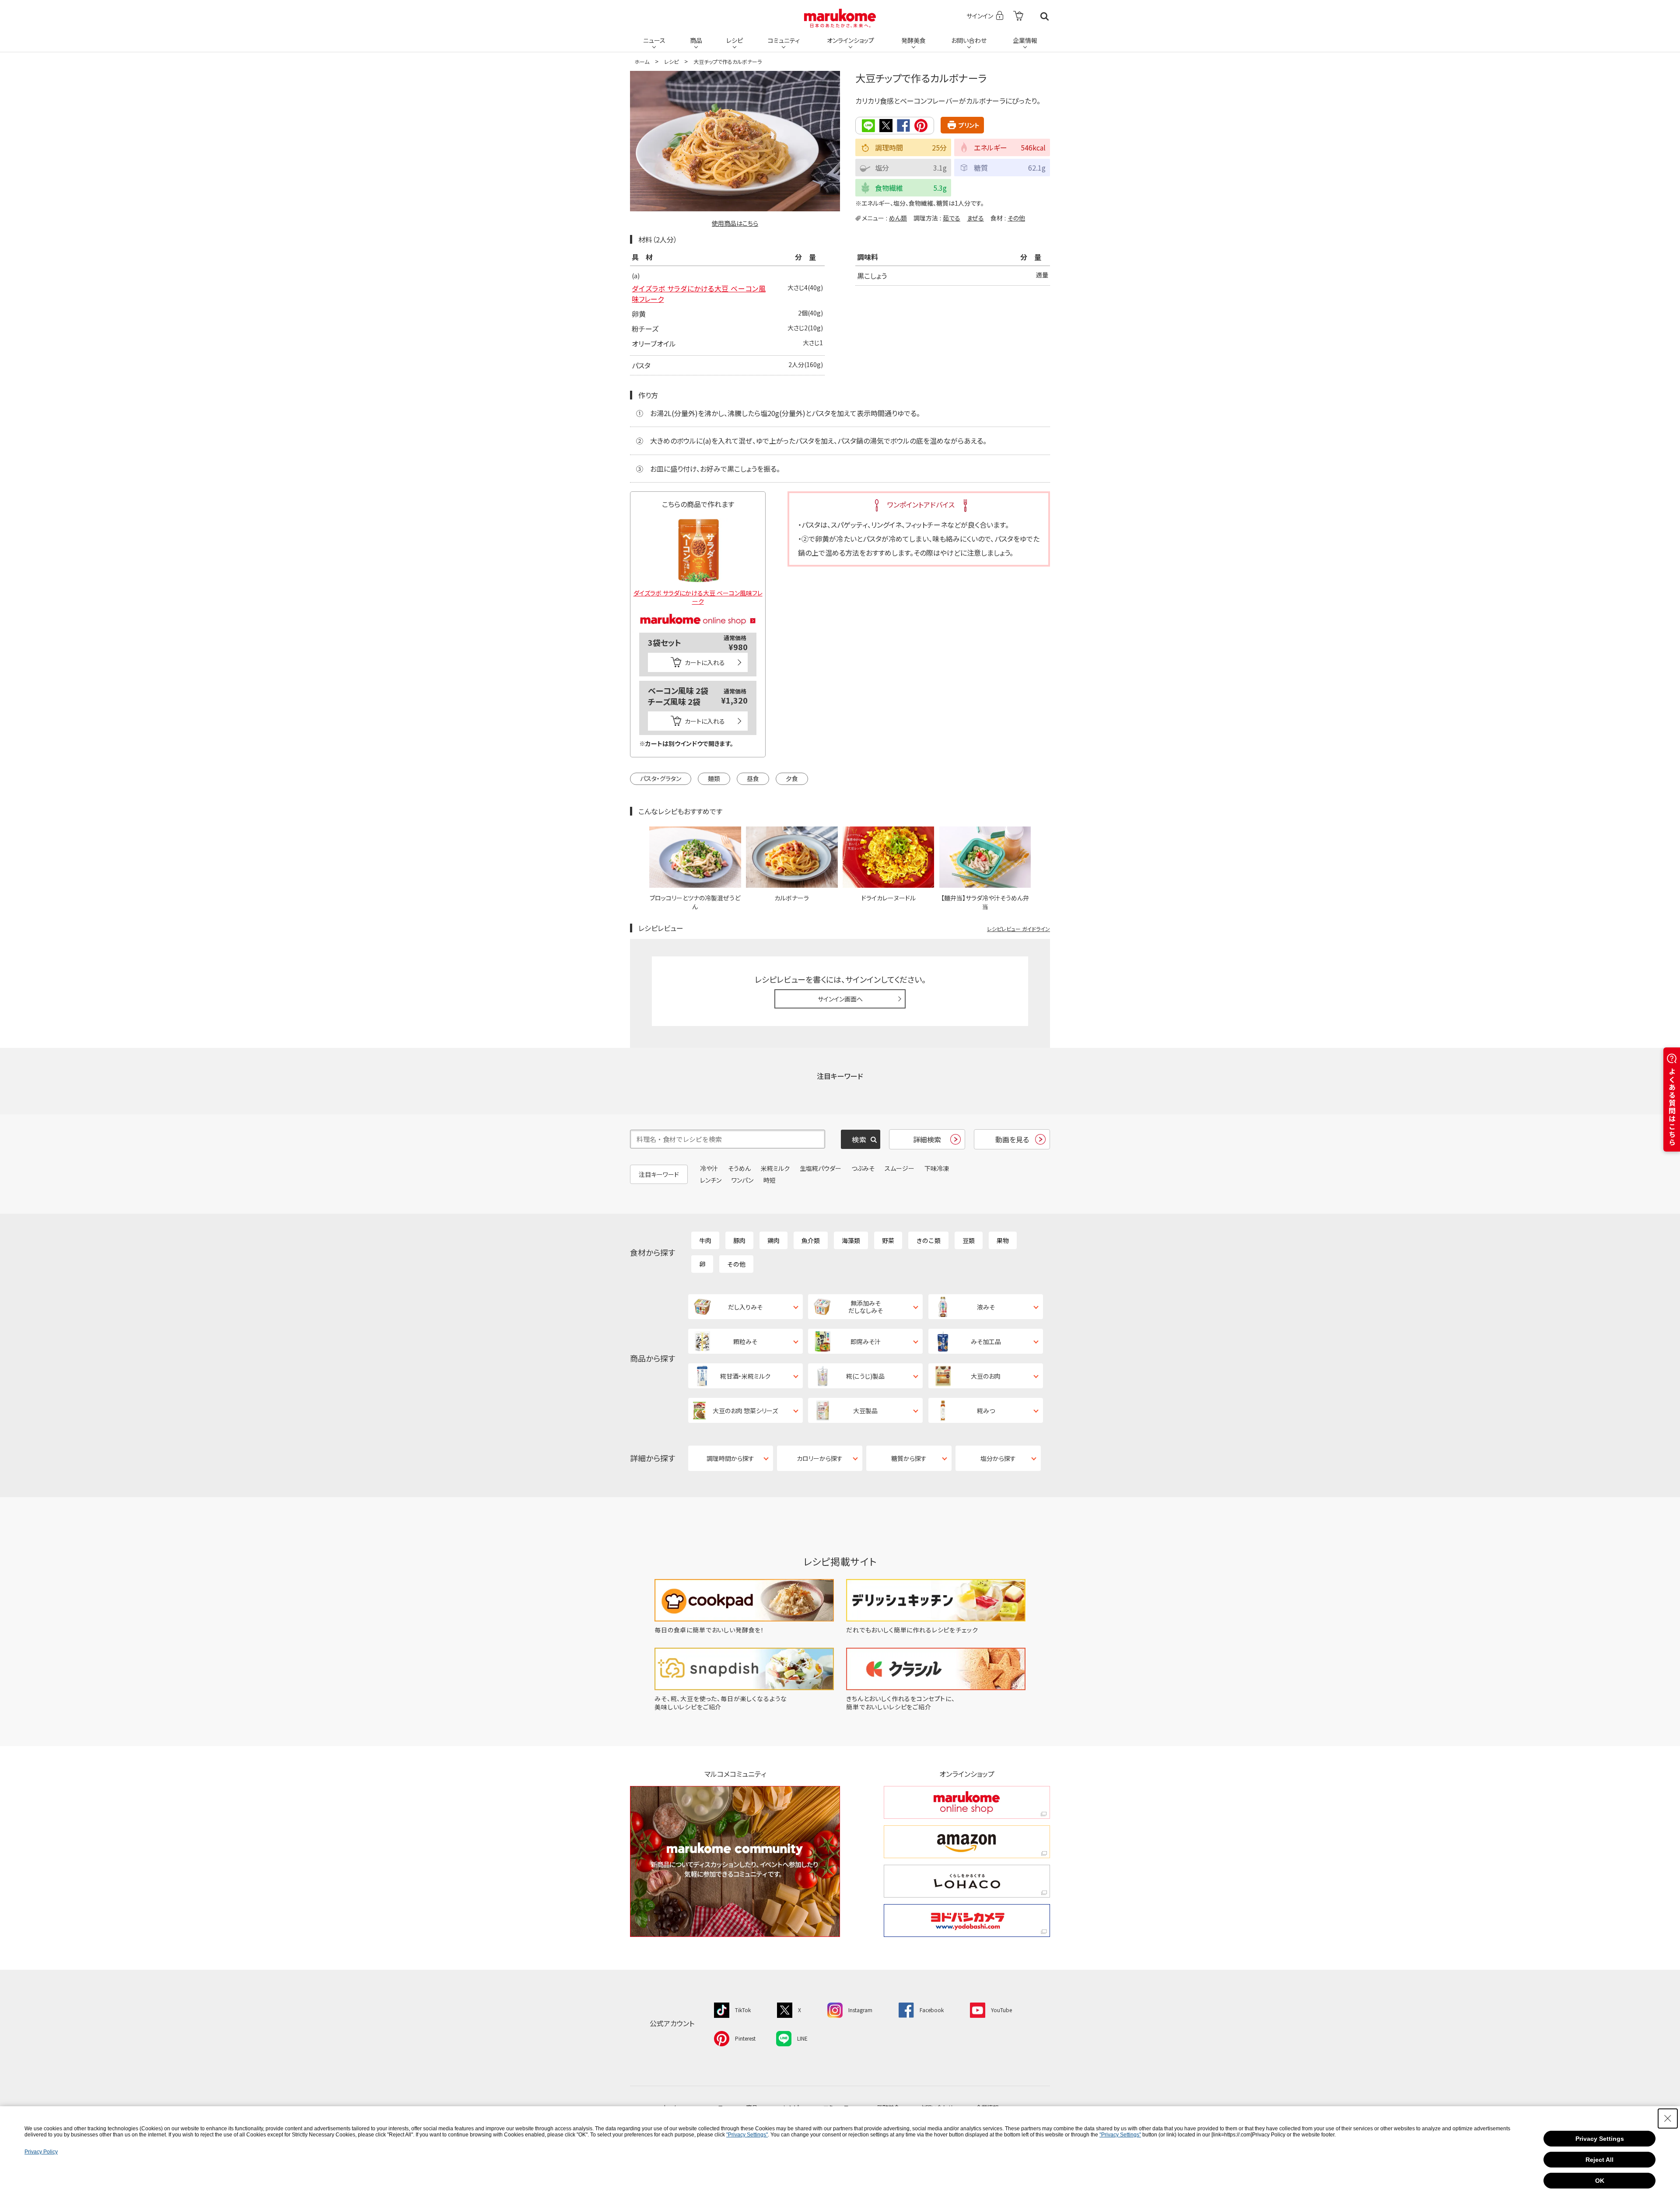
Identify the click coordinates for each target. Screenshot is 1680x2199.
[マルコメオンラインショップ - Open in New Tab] (698, 609)
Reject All (1599, 2160)
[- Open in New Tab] (1018, 16)
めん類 (898, 218)
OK (1600, 2181)
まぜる (975, 218)
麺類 (714, 778)
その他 (1016, 218)
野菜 (888, 1240)
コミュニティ (784, 40)
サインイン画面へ (840, 999)
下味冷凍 (937, 1168)
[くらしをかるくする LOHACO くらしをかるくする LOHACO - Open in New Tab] (967, 1881)
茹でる (952, 218)
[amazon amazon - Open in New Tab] (967, 1842)
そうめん (739, 1168)
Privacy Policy (41, 2152)
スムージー (899, 1168)
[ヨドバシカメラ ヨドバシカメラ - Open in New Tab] (967, 1921)
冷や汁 (709, 1168)
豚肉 (739, 1240)
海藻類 (851, 1240)
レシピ (735, 40)
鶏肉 (773, 1240)
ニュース (654, 40)
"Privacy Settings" (747, 2135)
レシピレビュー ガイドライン (1018, 929)
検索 (1045, 16)
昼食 (753, 778)
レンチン (711, 1180)
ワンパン (742, 1180)
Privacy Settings (1600, 2139)
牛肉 (705, 1240)
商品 (696, 40)
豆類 (969, 1240)
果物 (1003, 1240)
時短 (770, 1180)
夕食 (792, 778)
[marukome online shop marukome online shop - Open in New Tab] (967, 1802)
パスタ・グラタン (661, 778)
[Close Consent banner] (1668, 2118)
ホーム (642, 61)
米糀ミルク (775, 1168)
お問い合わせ (969, 40)
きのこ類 (928, 1240)
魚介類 (811, 1240)
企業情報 (1025, 40)
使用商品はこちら (735, 223)
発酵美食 (913, 40)
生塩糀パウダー (821, 1168)
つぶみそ (863, 1168)
